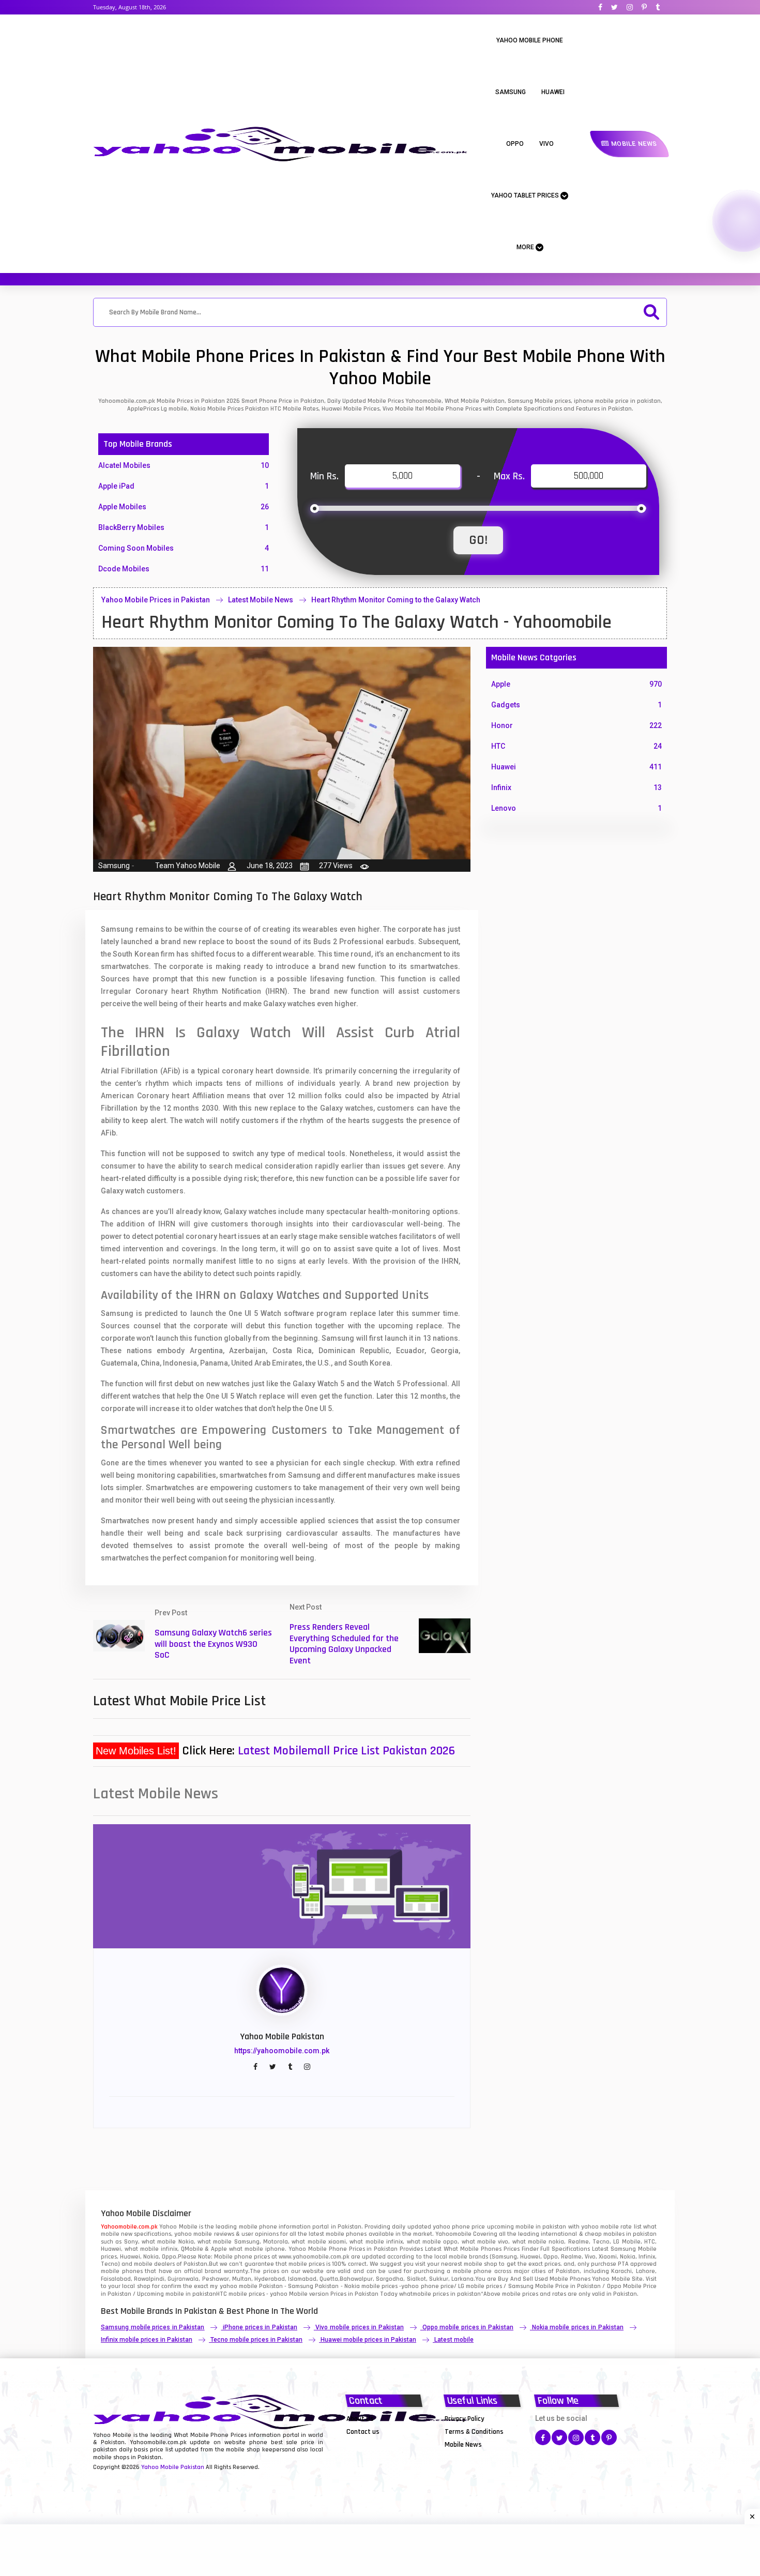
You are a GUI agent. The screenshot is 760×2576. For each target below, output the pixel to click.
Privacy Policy (465, 2419)
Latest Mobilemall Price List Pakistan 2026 (346, 1751)
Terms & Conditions (474, 2432)
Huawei (553, 92)
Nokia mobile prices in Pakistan (578, 2327)
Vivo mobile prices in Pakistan (359, 2327)
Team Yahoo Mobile (188, 866)
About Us (360, 2419)
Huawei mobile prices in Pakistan (368, 2340)
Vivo (546, 144)
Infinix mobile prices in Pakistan (147, 2340)
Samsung (511, 92)
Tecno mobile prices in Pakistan (256, 2340)
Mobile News (633, 144)
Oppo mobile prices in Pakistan (468, 2327)
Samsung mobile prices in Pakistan (153, 2327)
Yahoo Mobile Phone (530, 40)
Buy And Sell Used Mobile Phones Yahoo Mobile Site (570, 2279)
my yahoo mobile (233, 2286)
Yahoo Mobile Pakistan (173, 2467)
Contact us (363, 2432)
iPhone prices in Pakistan (260, 2327)
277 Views (336, 866)
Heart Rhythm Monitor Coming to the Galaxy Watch (396, 600)
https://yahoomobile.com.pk (282, 2051)
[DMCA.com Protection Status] (372, 2444)
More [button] (526, 247)
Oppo (515, 144)
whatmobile (415, 2294)
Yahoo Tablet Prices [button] (526, 195)
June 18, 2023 (270, 866)
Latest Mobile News (261, 600)
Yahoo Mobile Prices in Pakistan (156, 600)
